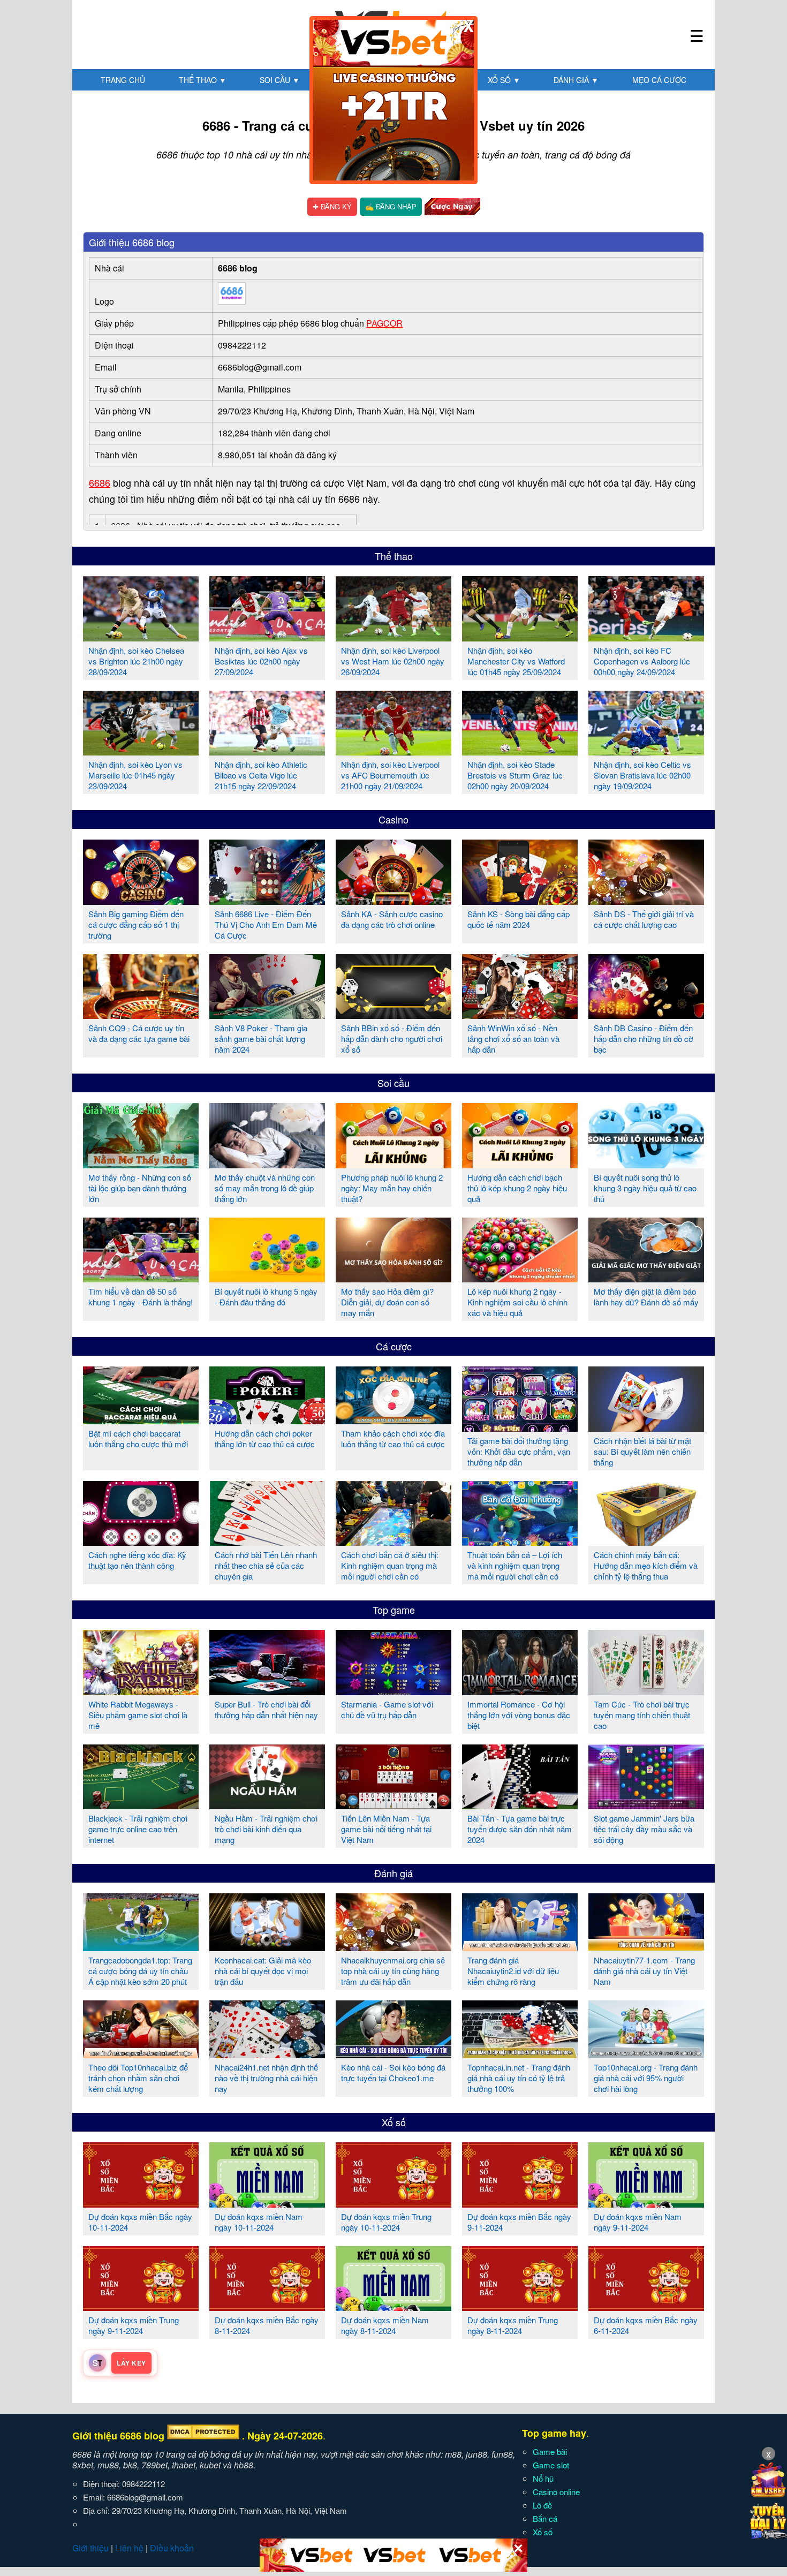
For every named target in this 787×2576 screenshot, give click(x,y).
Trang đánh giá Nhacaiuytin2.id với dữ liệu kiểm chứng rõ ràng (513, 1971)
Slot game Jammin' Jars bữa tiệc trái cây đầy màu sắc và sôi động (644, 1829)
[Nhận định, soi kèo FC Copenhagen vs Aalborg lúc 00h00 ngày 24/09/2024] (646, 637)
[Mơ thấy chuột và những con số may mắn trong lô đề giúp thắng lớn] (267, 1164)
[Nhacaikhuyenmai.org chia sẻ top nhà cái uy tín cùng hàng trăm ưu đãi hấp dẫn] (393, 1947)
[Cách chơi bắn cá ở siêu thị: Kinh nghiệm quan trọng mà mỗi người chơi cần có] (393, 1542)
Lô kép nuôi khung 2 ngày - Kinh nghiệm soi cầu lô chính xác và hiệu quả (517, 1302)
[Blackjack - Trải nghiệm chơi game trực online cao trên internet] (141, 1805)
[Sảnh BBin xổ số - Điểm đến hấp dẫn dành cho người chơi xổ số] (393, 1015)
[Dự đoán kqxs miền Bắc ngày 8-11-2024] (267, 2307)
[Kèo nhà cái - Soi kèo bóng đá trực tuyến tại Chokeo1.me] (393, 2054)
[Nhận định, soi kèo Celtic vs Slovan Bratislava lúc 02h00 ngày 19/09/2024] (646, 751)
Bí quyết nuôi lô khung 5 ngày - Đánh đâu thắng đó (266, 1297)
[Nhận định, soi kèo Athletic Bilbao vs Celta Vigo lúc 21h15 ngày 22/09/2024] (267, 751)
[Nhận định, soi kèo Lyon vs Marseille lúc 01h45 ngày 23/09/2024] (141, 751)
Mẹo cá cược (659, 80)
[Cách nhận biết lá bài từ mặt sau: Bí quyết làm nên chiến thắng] (646, 1427)
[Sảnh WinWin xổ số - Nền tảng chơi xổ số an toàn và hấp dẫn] (520, 1015)
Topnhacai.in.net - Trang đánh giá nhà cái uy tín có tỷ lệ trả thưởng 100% (519, 2078)
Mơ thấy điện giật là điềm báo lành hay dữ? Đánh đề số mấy (646, 1297)
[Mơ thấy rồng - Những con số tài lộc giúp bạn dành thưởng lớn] (141, 1164)
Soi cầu (280, 80)
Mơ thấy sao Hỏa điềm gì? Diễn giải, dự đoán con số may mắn (387, 1302)
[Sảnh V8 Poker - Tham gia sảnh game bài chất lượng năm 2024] (267, 1015)
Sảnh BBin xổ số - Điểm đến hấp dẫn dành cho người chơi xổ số (392, 1038)
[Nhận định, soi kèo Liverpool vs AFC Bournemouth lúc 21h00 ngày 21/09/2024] (393, 751)
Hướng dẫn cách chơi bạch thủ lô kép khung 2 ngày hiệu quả (517, 1188)
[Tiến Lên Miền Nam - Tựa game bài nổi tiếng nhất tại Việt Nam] (393, 1805)
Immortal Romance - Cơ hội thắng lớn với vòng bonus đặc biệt (519, 1715)
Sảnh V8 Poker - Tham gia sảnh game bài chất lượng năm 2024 (261, 1038)
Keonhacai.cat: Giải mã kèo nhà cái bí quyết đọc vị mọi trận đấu (263, 1971)
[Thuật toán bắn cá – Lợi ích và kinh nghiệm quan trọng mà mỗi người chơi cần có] (520, 1542)
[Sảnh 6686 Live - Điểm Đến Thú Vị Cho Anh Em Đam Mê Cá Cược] (267, 901)
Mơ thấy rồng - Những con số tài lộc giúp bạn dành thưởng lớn (140, 1188)
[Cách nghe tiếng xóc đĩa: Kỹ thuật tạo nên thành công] (141, 1542)
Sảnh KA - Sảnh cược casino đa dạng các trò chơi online (392, 919)
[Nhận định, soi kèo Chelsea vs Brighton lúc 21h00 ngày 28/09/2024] (141, 637)
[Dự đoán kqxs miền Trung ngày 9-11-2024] (141, 2307)
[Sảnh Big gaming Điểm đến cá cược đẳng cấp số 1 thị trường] (141, 901)
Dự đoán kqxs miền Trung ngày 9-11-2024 (134, 2325)
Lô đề (542, 2505)
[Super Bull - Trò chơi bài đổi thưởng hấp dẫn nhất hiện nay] (267, 1691)
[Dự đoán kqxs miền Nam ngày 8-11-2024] (393, 2307)
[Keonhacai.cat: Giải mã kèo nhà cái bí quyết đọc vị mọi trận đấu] (267, 1947)
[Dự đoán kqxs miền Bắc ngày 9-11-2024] (520, 2203)
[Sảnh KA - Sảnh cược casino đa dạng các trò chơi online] (393, 901)
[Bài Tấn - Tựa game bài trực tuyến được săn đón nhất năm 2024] (520, 1805)
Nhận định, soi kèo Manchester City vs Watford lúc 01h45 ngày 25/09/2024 (516, 661)
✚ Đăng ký (332, 206)
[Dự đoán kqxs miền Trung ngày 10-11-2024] (393, 2203)
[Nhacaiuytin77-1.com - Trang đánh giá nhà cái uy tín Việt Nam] (646, 1947)
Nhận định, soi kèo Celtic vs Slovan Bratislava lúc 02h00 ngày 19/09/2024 (642, 775)
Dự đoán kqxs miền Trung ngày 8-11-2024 (513, 2325)
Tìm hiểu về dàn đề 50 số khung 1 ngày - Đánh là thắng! (141, 1297)
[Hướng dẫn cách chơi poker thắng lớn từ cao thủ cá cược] (267, 1420)
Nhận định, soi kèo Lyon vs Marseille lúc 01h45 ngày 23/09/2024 (135, 775)
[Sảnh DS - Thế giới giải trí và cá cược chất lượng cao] (646, 901)
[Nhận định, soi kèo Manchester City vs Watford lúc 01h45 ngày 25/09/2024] (520, 637)
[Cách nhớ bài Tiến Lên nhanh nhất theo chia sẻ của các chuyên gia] (267, 1542)
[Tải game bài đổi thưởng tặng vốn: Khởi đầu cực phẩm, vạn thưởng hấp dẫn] (520, 1427)
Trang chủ (123, 80)
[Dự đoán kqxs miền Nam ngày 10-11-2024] (267, 2203)
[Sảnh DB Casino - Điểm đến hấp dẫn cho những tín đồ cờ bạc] (646, 1015)
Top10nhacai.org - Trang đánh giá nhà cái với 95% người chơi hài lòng (646, 2078)
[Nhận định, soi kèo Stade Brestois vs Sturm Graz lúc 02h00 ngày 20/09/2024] (520, 751)
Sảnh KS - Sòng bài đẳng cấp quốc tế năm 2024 (519, 919)
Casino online (556, 2492)
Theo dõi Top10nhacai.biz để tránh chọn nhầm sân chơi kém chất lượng (138, 2078)
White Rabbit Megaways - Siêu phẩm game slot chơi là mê (138, 1715)
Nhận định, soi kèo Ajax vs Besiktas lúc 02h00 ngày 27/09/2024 (261, 661)
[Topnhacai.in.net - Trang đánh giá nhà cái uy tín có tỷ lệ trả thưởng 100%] (520, 2054)
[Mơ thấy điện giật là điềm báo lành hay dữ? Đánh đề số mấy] (646, 1278)
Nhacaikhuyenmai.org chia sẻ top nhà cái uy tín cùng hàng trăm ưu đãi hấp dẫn (393, 1971)
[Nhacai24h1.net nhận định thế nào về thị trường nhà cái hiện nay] (267, 2054)
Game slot (551, 2465)
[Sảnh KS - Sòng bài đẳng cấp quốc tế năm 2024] (520, 901)
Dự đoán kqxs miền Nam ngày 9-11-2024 (638, 2222)
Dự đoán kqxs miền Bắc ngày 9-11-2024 (519, 2222)
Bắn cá (545, 2518)
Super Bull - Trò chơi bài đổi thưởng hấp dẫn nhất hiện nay (266, 1709)
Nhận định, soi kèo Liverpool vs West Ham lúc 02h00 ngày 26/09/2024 (393, 661)
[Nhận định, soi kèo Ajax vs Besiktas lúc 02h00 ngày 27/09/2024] (267, 637)
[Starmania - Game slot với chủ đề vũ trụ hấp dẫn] (393, 1691)
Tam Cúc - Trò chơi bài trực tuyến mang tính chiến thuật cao (642, 1715)
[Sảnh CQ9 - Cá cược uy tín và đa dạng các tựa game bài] (141, 1015)
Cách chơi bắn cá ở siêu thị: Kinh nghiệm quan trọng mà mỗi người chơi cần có (390, 1565)
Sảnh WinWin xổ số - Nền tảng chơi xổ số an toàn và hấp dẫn (513, 1038)
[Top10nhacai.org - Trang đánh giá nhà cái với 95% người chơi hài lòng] (646, 2054)
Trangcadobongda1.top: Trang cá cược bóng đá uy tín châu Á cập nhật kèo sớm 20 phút (140, 1971)
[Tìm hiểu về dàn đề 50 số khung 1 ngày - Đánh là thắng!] (141, 1278)
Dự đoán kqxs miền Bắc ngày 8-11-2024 (267, 2325)
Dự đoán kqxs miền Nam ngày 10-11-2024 (259, 2222)
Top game (394, 1610)
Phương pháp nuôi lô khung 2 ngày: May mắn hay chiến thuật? (392, 1188)
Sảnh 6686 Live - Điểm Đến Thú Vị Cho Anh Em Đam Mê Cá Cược (266, 924)
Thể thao (203, 80)
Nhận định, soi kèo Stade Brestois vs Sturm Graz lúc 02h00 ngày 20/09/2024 (515, 775)
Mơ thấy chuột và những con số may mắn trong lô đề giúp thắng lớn (265, 1188)
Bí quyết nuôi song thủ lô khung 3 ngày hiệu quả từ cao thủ (645, 1188)
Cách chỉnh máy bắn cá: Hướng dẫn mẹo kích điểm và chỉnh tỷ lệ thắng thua (646, 1565)
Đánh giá (576, 80)
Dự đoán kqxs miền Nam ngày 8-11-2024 (385, 2325)
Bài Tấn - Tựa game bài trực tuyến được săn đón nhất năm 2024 (520, 1829)
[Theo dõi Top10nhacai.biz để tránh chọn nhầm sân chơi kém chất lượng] (141, 2054)
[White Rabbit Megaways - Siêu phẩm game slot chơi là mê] (141, 1691)
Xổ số (504, 80)
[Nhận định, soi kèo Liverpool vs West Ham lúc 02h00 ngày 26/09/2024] (393, 637)
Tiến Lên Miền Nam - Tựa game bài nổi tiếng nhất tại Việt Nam (386, 1829)
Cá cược (394, 1346)
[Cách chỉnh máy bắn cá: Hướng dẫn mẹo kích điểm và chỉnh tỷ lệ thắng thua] (646, 1542)
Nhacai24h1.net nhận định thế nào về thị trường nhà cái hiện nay (266, 2078)
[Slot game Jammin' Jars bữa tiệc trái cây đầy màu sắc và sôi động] (646, 1805)
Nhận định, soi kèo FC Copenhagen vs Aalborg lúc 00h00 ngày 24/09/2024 (642, 661)
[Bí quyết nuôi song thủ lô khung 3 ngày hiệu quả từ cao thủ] (646, 1164)
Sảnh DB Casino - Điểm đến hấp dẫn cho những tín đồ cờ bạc (644, 1038)
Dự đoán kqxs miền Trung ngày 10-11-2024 (386, 2222)
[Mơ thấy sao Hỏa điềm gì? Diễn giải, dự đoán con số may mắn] (393, 1278)
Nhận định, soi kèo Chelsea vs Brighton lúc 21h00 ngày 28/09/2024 (136, 661)
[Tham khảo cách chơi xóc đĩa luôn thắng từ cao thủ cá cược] (393, 1420)
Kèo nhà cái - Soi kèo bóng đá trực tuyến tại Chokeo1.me (393, 2072)
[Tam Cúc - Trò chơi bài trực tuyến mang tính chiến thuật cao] (646, 1691)
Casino (393, 819)
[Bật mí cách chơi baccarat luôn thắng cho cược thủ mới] (141, 1420)
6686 (100, 482)
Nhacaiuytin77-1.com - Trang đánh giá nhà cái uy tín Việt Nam (644, 1971)
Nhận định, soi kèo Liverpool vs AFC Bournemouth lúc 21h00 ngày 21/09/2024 (390, 775)
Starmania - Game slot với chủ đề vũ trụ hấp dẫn (387, 1709)
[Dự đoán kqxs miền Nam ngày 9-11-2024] (646, 2203)
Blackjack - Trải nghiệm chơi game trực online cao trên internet (138, 1829)
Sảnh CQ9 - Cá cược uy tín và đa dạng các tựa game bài (139, 1033)
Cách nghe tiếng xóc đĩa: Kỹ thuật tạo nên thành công (137, 1560)
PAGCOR (384, 323)
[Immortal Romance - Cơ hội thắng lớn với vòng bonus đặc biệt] (520, 1691)
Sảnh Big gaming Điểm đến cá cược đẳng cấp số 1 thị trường (136, 924)
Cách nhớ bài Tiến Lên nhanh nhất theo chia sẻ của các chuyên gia (266, 1565)
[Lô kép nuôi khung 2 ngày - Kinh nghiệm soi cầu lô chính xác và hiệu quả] (520, 1278)
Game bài (550, 2452)
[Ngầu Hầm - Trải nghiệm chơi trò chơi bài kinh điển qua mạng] (267, 1805)
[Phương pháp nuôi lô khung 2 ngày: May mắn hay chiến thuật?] (393, 1164)
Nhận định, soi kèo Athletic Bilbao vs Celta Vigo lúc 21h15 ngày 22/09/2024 (261, 775)
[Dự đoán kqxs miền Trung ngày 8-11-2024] (520, 2307)
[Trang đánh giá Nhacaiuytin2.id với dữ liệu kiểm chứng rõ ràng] (520, 1947)
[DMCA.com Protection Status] (203, 2436)
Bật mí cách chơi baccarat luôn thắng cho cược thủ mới (138, 1438)
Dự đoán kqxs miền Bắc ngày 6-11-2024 (646, 2325)
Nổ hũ (543, 2478)
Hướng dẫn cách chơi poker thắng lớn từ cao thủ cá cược (265, 1438)
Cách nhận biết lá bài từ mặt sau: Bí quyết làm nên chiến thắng (642, 1451)
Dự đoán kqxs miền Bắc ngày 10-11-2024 (140, 2222)
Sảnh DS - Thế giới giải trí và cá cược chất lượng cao (644, 919)
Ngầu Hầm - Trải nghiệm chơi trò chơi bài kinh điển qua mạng (266, 1829)
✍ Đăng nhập (391, 206)
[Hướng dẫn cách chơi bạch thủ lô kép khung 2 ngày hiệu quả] (520, 1164)
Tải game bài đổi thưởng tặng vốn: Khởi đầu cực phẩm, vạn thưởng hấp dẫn (519, 1451)
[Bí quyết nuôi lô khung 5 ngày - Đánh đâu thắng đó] (267, 1278)
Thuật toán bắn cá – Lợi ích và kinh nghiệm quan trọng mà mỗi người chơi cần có (515, 1565)
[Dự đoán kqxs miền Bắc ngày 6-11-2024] (646, 2307)
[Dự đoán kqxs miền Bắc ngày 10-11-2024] (141, 2203)
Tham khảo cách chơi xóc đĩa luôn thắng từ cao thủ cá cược (393, 1438)
